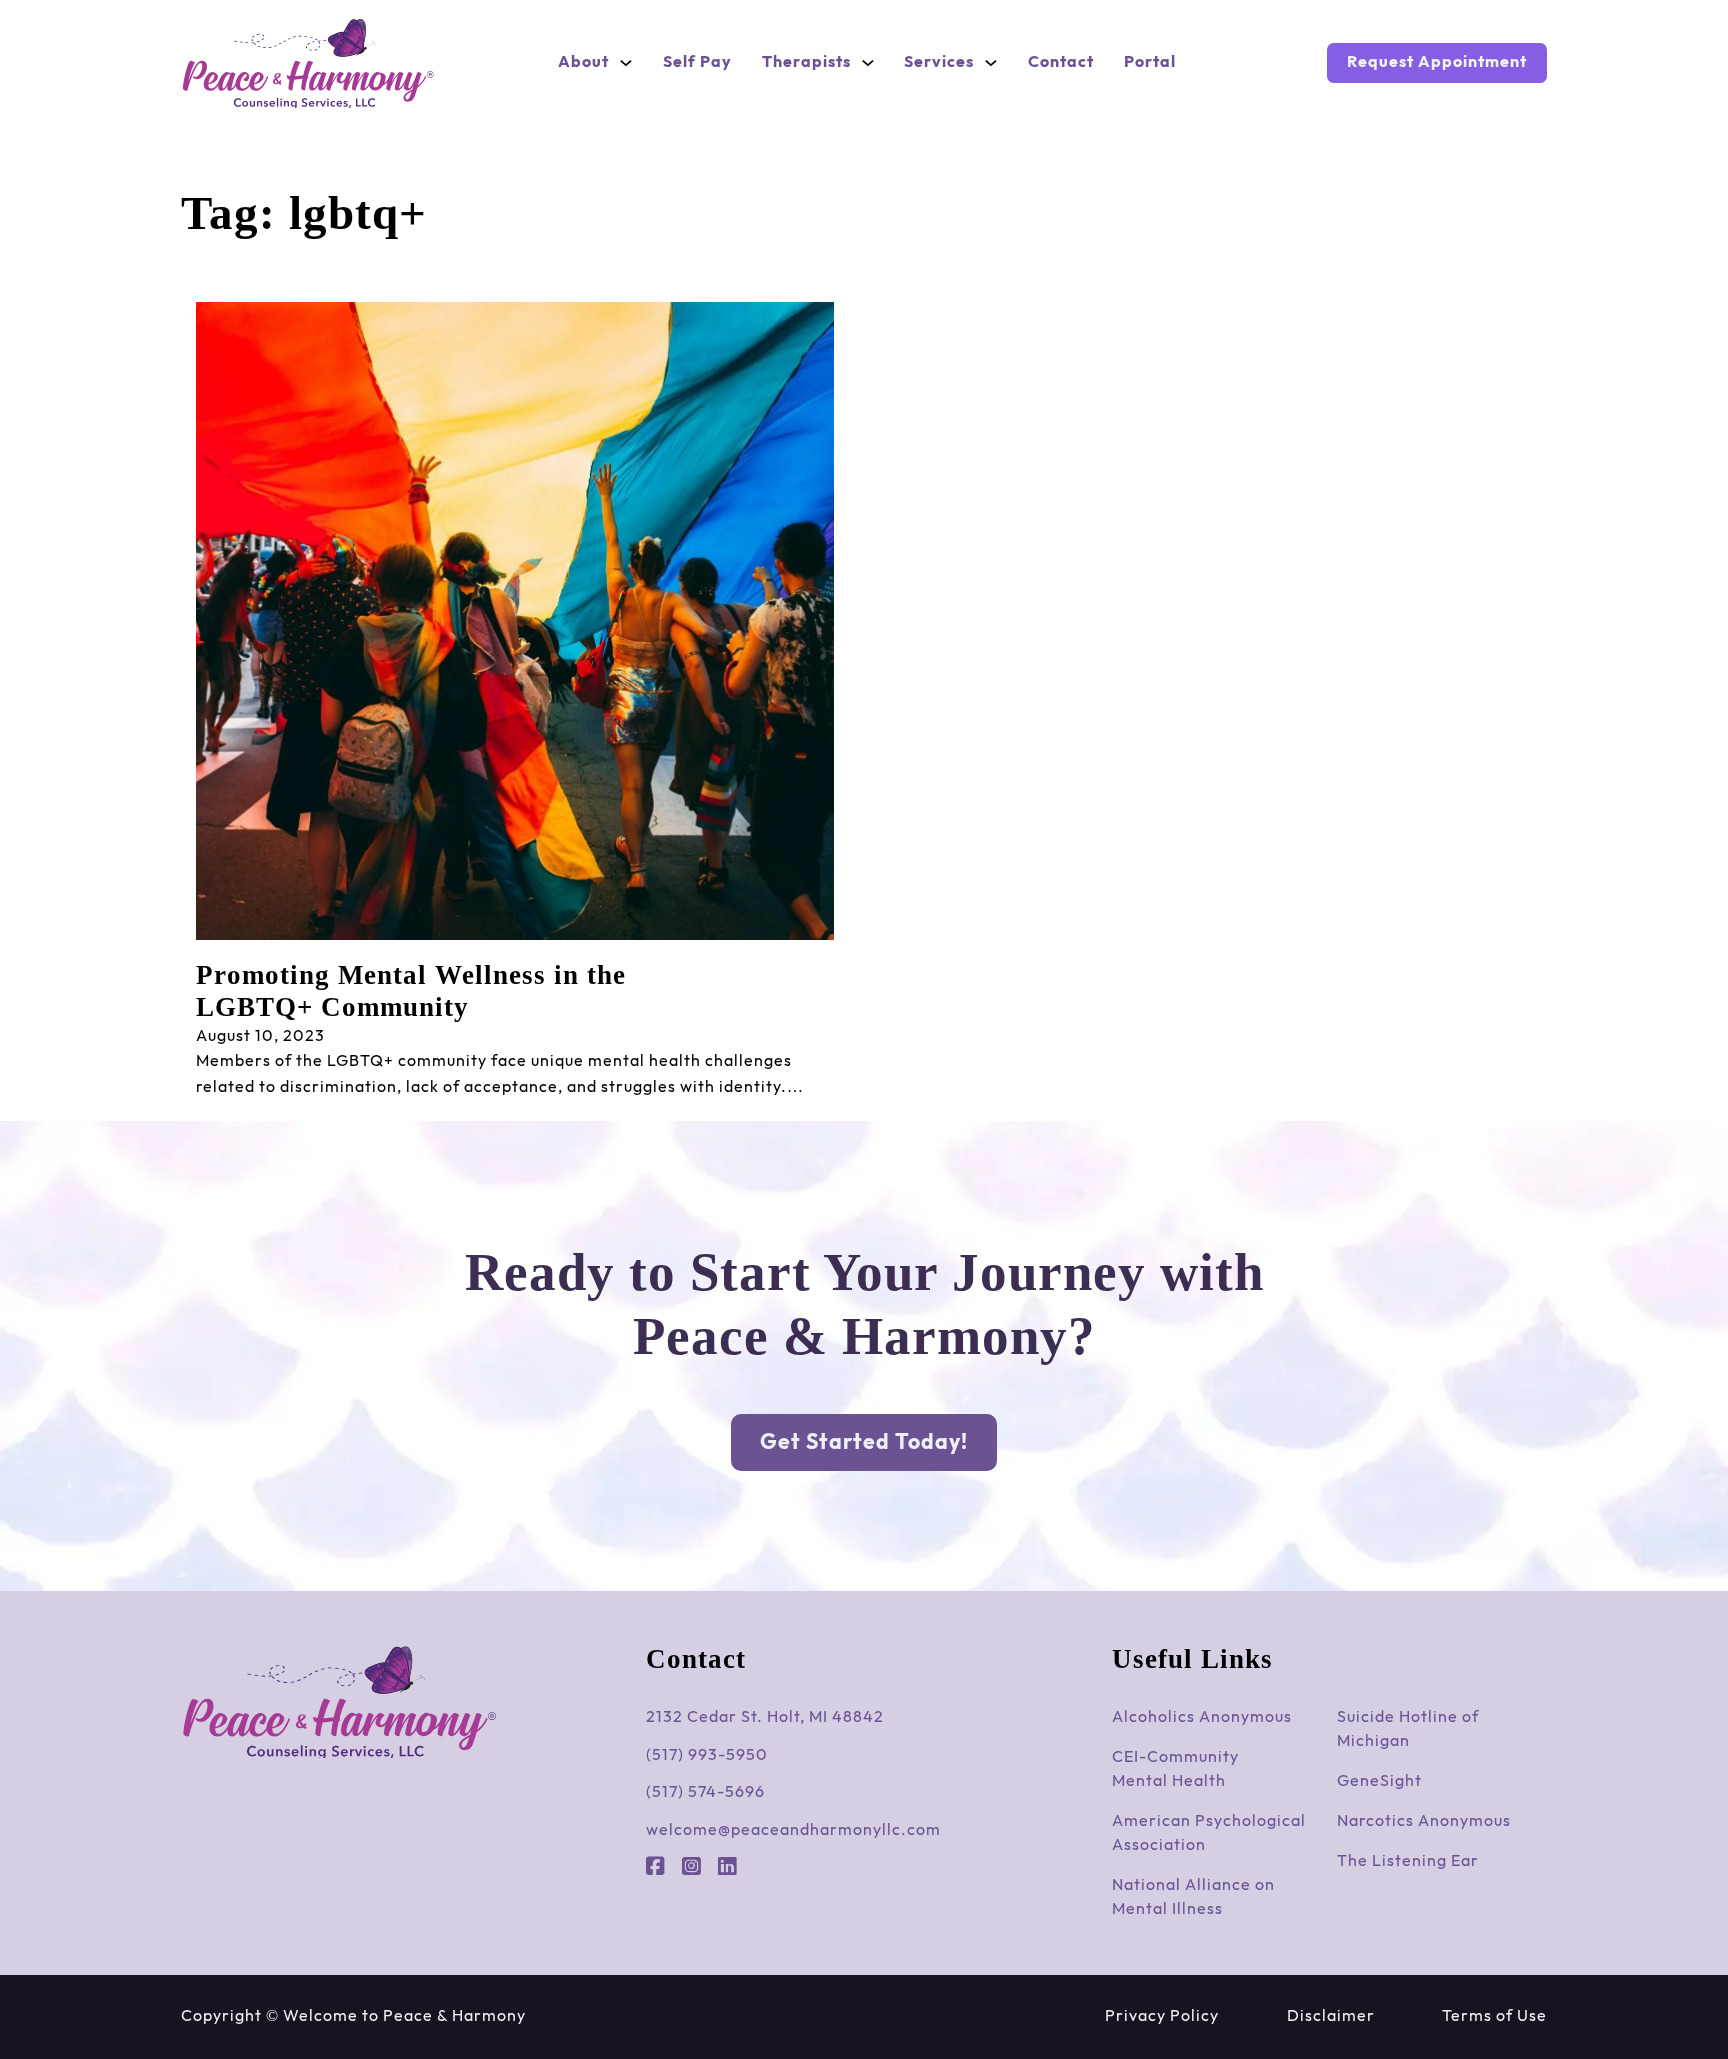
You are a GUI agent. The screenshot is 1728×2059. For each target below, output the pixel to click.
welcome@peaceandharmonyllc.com (793, 1830)
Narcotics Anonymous (1424, 1821)
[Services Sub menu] (991, 63)
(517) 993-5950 (707, 1755)
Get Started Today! (864, 1442)
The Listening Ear (1408, 1861)
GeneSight (1379, 1781)
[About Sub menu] (626, 63)
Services (939, 62)
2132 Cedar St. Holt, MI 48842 (765, 1717)
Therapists (806, 62)
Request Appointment (1437, 62)
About (583, 62)
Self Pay (697, 62)
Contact (1061, 62)
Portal (1150, 62)
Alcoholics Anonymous (1202, 1717)
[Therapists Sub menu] (868, 63)
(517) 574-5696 (705, 1792)
